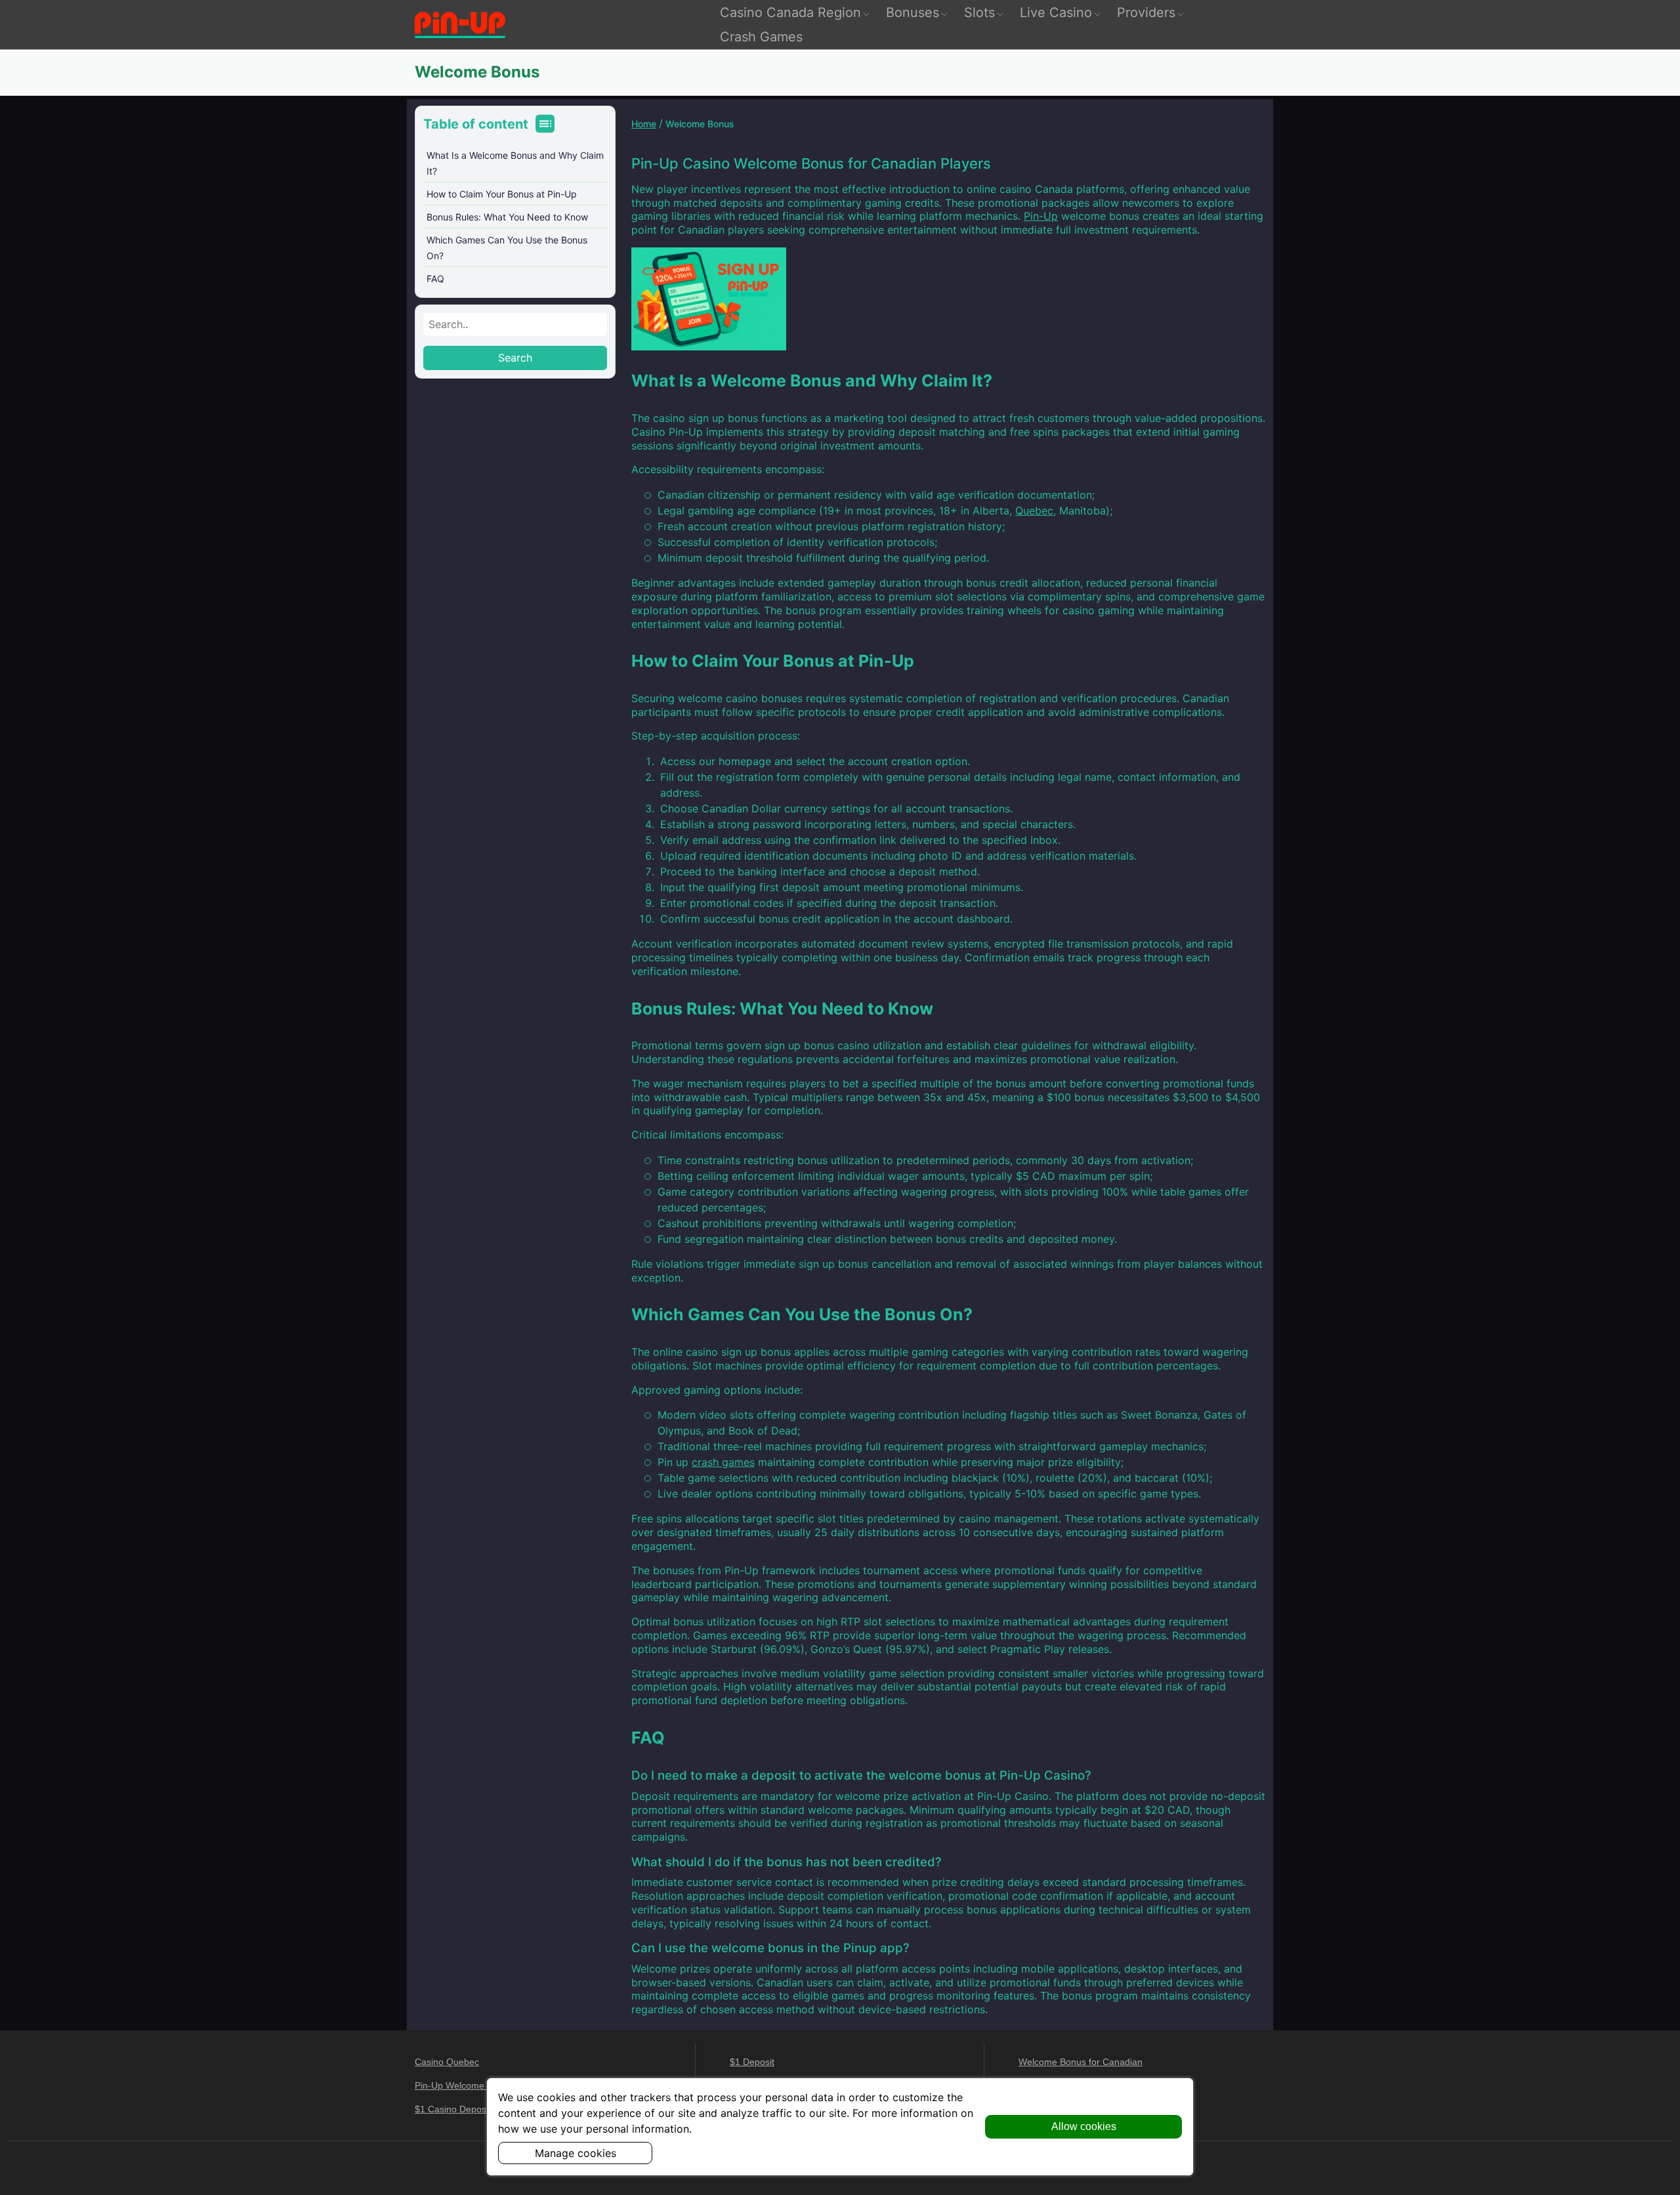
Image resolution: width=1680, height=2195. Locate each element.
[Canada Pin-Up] (460, 25)
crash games (723, 1462)
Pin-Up (1041, 216)
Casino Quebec (447, 2062)
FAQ (435, 279)
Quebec (1034, 511)
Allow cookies (1084, 2126)
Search (515, 358)
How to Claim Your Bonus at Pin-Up (502, 194)
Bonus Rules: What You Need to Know (507, 217)
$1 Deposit (752, 2062)
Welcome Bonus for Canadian (1081, 2062)
